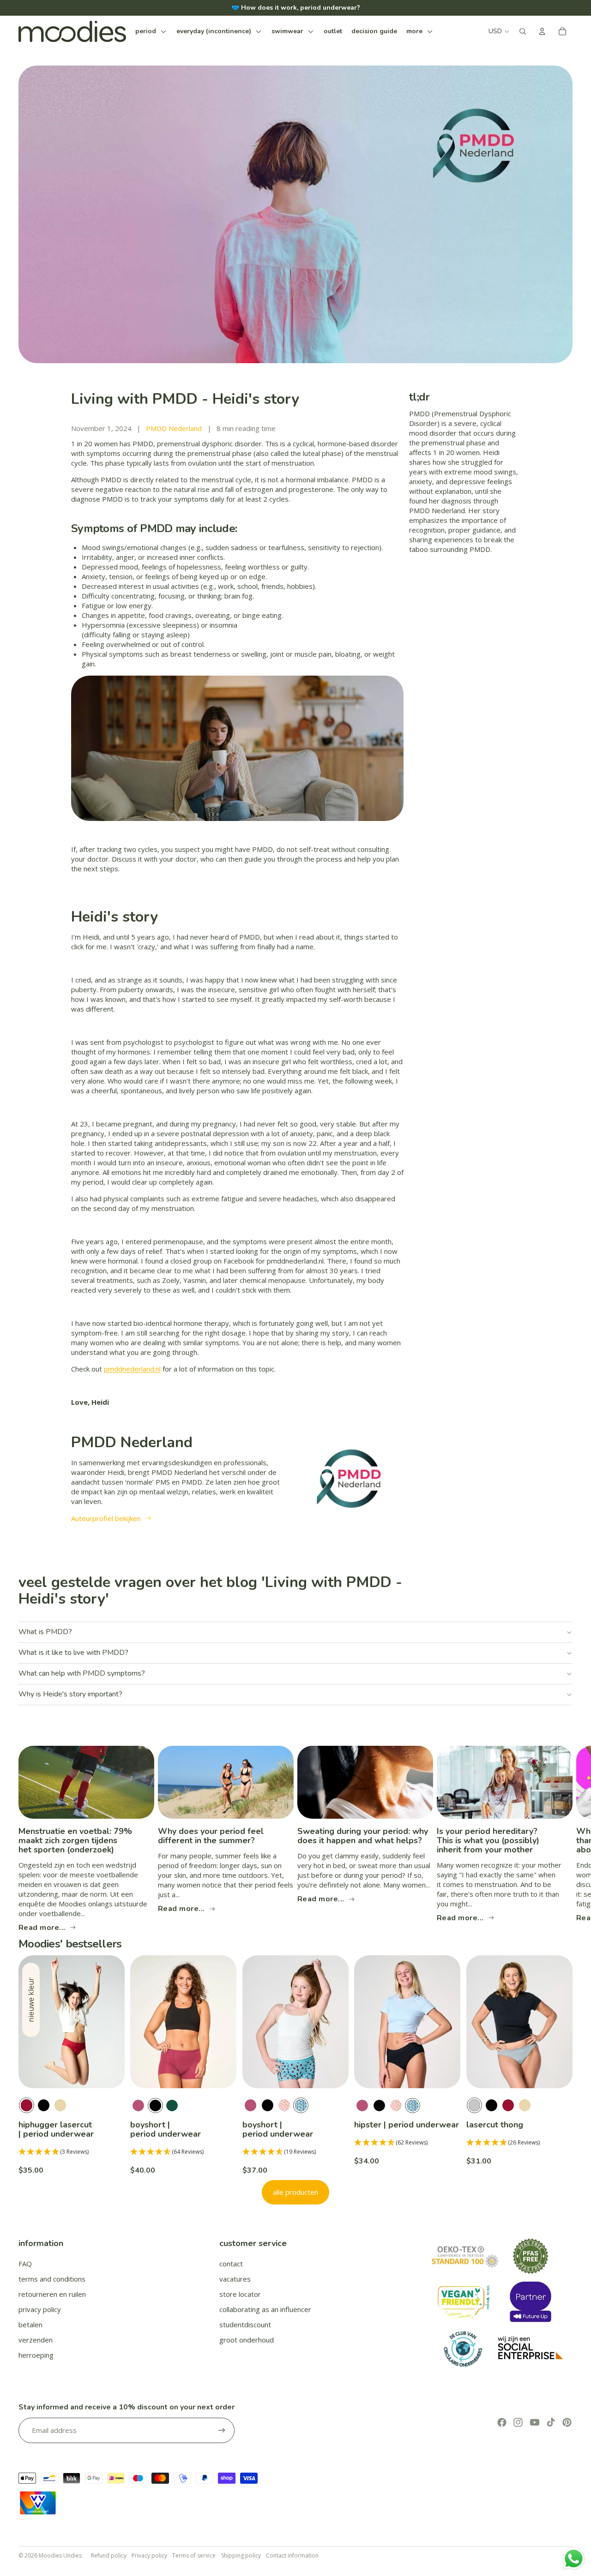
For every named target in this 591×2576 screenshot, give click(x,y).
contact (231, 2264)
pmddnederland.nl (132, 1369)
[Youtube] (535, 2422)
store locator (240, 2294)
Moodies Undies (60, 2555)
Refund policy (109, 2555)
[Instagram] (518, 2422)
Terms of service (194, 2555)
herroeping (36, 2355)
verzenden (36, 2340)
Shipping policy (241, 2555)
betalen (30, 2324)
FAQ (25, 2264)
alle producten (295, 2192)
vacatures (235, 2279)
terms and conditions (52, 2279)
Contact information (292, 2555)
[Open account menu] (542, 31)
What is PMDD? (45, 1632)
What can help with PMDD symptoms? (82, 1673)
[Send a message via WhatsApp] (574, 2559)
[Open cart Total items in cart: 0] (562, 31)
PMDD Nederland (174, 428)
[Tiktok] (551, 2422)
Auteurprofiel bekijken (106, 1518)
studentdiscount (245, 2324)
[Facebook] (502, 2422)
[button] (72, 2152)
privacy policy (40, 2309)
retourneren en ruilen (52, 2294)
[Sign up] (222, 2430)
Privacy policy (149, 2555)
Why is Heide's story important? (70, 1694)
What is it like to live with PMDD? (73, 1653)
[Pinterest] (567, 2422)
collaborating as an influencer (265, 2309)
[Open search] (523, 31)
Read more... (42, 1927)
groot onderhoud (247, 2340)
